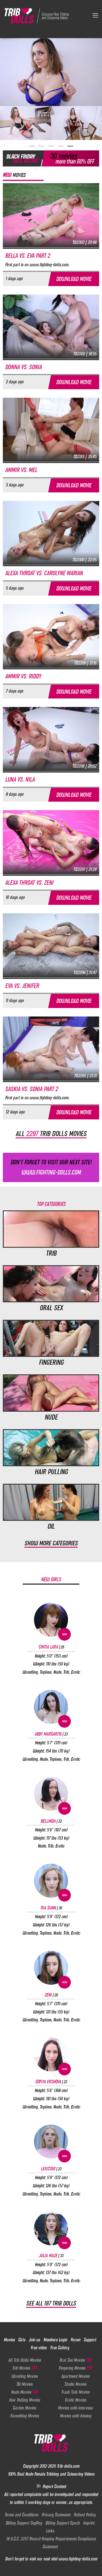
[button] (32, 146)
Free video (39, 2348)
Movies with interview (75, 2408)
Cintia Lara (51, 1647)
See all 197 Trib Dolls (51, 2303)
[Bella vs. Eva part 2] (51, 215)
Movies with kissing (76, 2416)
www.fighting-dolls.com (78, 2559)
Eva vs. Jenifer (22, 986)
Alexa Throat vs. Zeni (29, 883)
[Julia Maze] (51, 2228)
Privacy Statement (56, 2515)
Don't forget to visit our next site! (51, 1167)
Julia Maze (51, 2255)
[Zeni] (51, 1968)
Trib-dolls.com (68, 2466)
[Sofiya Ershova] (51, 2054)
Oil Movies (25, 2384)
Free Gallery (60, 2348)
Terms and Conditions (21, 2515)
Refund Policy (85, 2515)
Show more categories (51, 1543)
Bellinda (51, 1821)
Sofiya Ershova (51, 2082)
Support (90, 2340)
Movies (9, 2340)
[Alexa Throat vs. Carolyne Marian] (51, 533)
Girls (22, 2340)
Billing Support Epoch (62, 2523)
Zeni (51, 1995)
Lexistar (51, 2169)
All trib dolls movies (51, 1134)
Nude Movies (25, 2392)
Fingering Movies (75, 2368)
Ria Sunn (51, 1908)
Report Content (54, 2486)
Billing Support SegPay (24, 2523)
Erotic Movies (76, 2400)
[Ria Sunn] (51, 1881)
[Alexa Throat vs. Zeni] (51, 842)
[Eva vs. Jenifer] (51, 945)
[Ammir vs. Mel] (51, 429)
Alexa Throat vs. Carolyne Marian (44, 573)
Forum (75, 2340)
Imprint (89, 2523)
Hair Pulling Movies (25, 2400)
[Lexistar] (51, 2142)
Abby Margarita (51, 1734)
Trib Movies (25, 2368)
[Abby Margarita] (51, 1707)
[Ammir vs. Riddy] (51, 636)
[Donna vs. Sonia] (51, 326)
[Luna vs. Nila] (51, 739)
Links (50, 2531)
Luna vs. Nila (20, 779)
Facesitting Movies (25, 2416)
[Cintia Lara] (51, 1620)
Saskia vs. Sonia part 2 (31, 1089)
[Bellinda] (51, 1794)
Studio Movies (75, 2384)
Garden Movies (24, 2408)
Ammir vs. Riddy (23, 676)
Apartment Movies (75, 2376)
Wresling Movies (25, 2376)
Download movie (74, 279)
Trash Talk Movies (75, 2392)
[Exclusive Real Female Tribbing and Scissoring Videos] (38, 15)
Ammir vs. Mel (21, 470)
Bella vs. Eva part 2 (27, 256)
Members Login (55, 2340)
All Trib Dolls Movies (25, 2360)
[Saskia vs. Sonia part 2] (51, 1048)
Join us (34, 2340)
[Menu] (95, 15)
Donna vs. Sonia (23, 367)
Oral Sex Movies (76, 2360)
